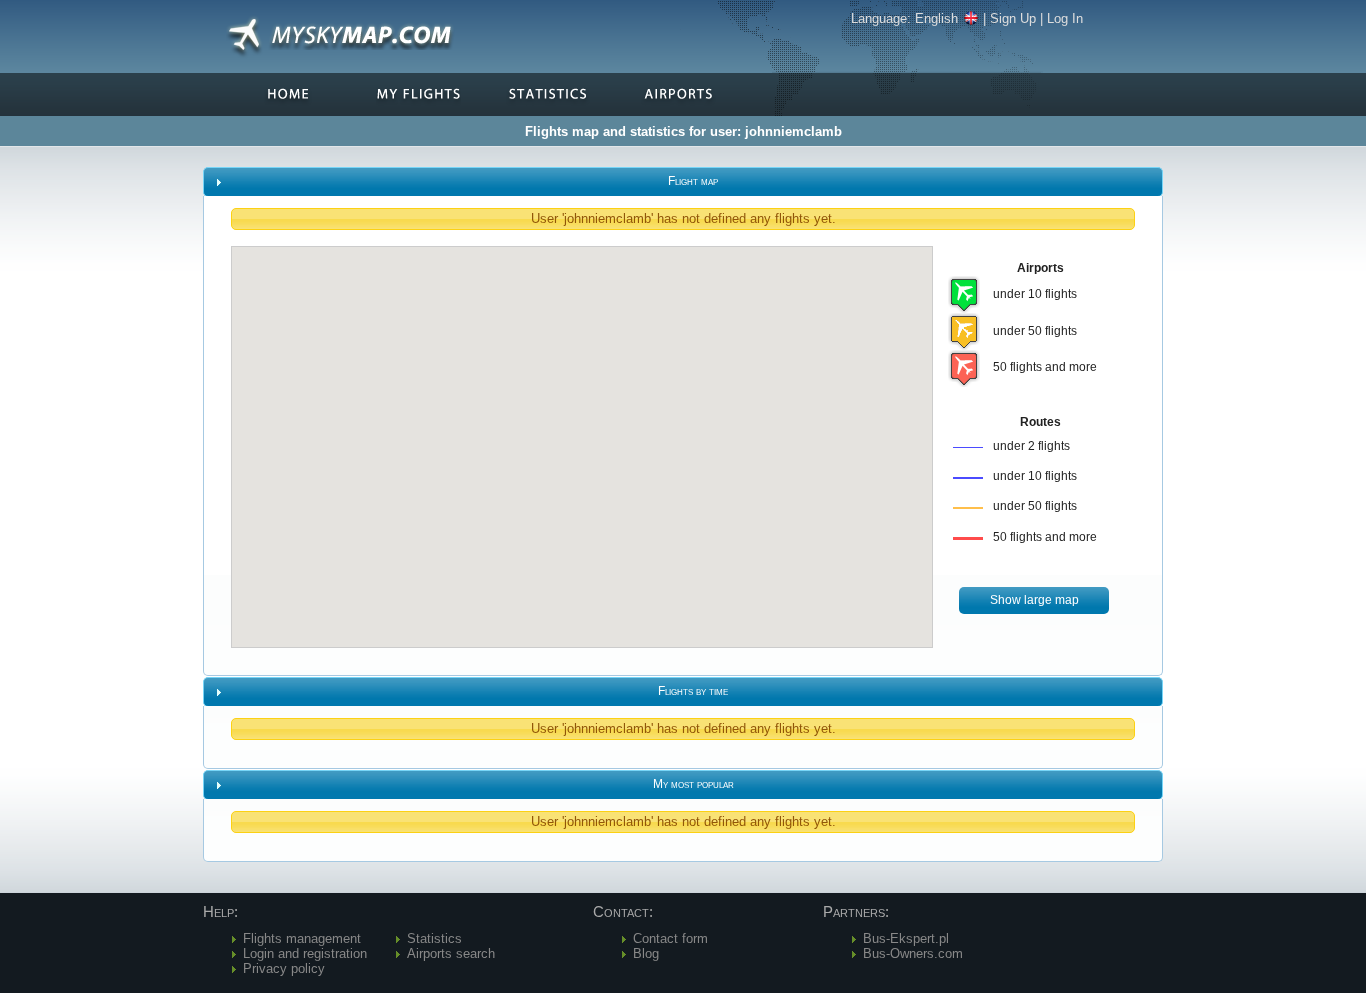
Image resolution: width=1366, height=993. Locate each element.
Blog (646, 953)
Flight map (693, 181)
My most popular (693, 784)
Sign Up (1013, 18)
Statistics (434, 938)
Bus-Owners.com (913, 953)
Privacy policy (284, 968)
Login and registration (305, 953)
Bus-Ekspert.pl (906, 938)
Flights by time (693, 691)
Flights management (302, 938)
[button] (1034, 600)
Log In (1065, 18)
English (936, 18)
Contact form (670, 938)
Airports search (451, 953)
